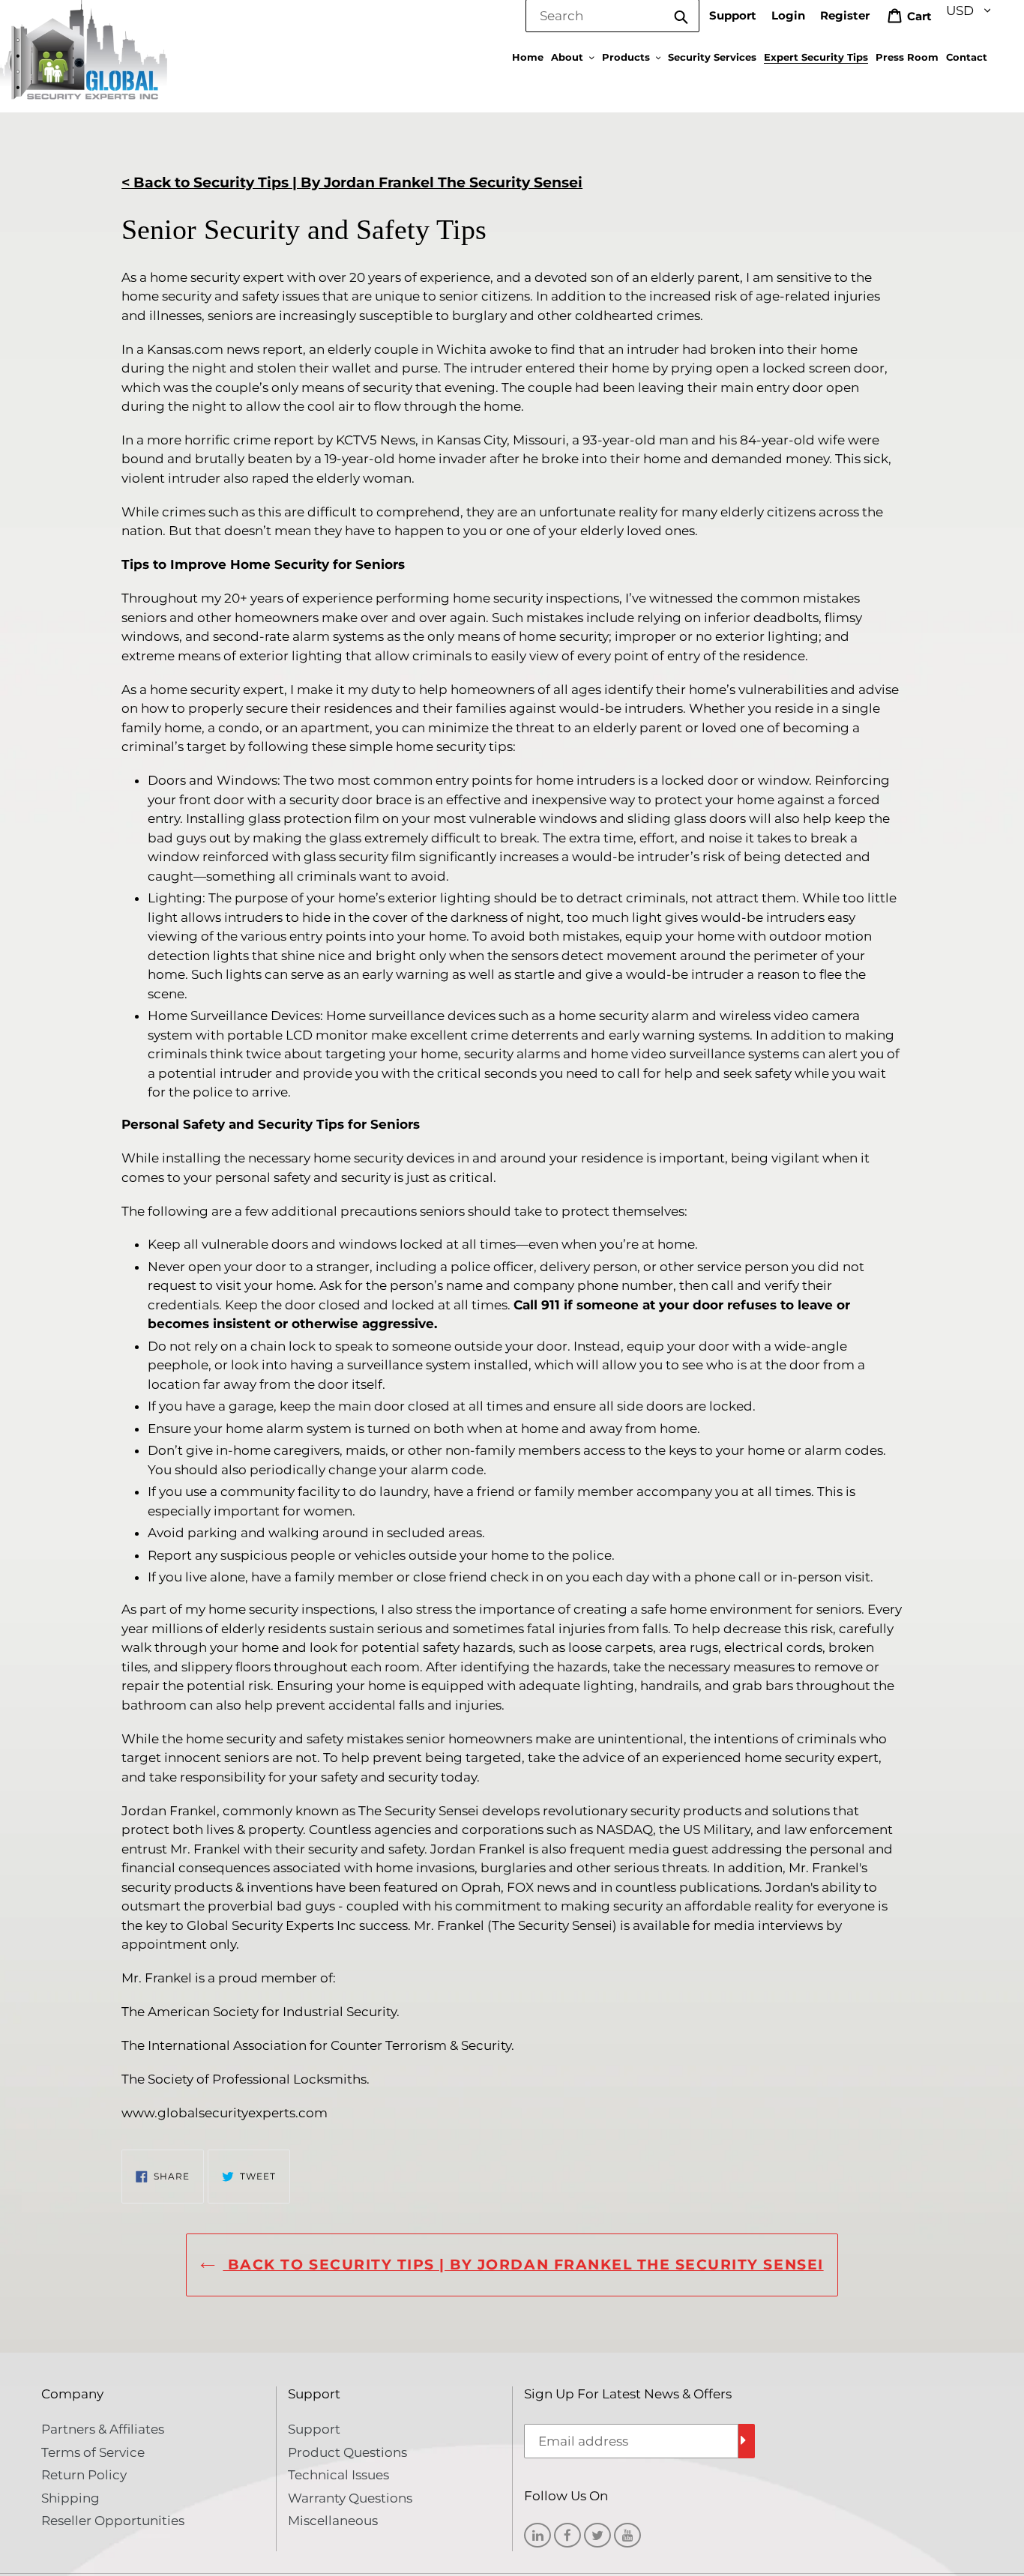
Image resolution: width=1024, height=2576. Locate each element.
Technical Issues (338, 2475)
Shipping (70, 2498)
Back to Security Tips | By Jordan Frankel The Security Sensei (523, 2265)
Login (788, 15)
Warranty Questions (350, 2498)
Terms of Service (93, 2452)
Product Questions (347, 2452)
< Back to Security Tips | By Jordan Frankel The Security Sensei (352, 183)
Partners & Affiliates (103, 2429)
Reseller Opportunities (113, 2521)
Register (845, 15)
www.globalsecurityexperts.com (225, 2113)
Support (733, 15)
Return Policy (84, 2475)
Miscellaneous (333, 2521)
